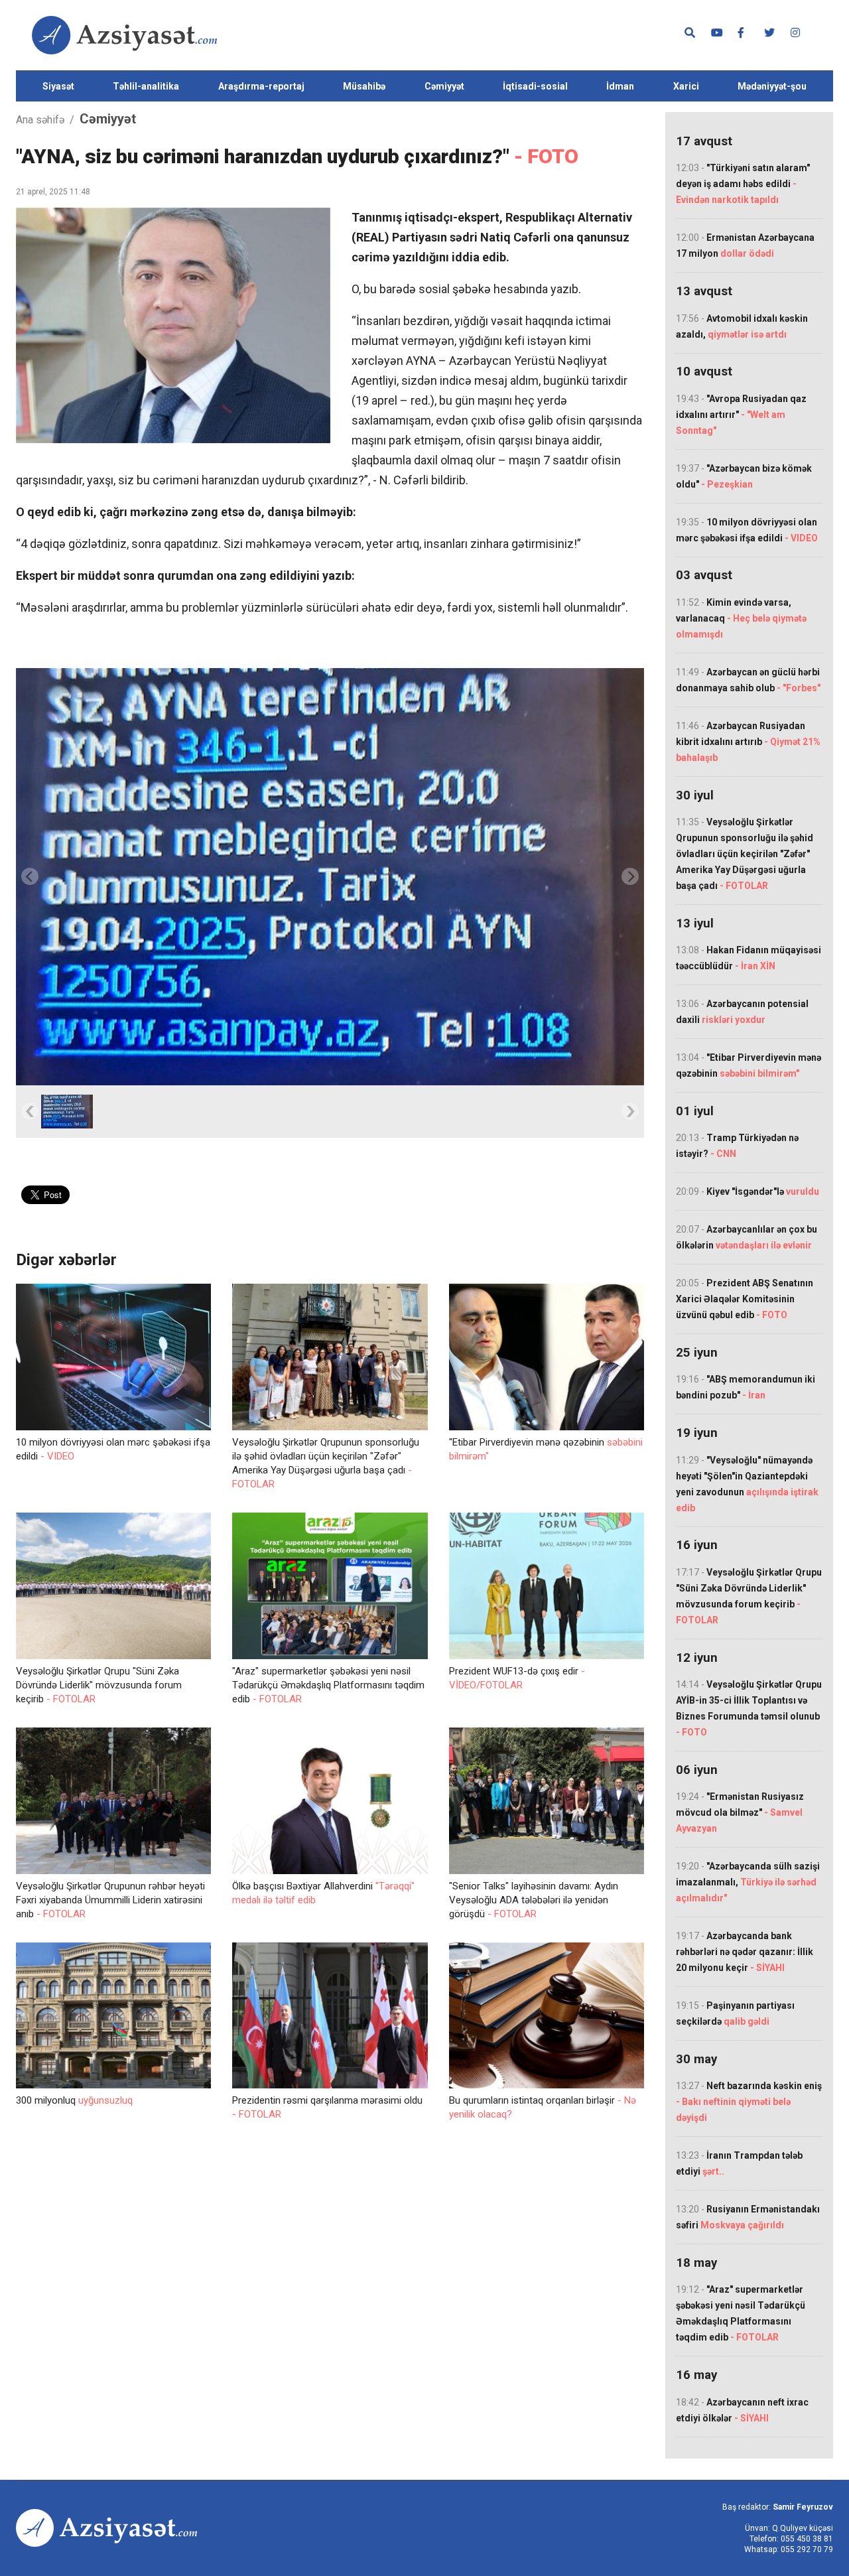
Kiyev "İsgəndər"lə (748, 1191)
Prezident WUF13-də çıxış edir (517, 1678)
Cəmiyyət (444, 86)
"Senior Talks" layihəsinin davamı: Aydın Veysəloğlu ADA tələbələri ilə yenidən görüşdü (534, 1900)
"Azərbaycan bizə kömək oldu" (744, 476)
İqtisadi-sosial (535, 86)
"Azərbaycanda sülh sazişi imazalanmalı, (748, 1882)
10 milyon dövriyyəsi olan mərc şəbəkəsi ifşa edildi (113, 1449)
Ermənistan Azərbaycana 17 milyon (745, 245)
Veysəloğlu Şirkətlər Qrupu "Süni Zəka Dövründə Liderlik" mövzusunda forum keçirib (99, 1685)
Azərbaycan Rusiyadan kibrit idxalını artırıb (748, 742)
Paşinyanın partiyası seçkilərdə (735, 2013)
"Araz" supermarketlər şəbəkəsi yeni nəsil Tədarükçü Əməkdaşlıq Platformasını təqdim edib (328, 1685)
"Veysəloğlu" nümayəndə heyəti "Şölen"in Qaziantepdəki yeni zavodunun (747, 1484)
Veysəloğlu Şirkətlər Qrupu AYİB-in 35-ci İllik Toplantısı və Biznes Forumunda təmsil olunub (749, 1708)
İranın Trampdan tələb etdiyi (739, 2163)
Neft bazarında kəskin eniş (749, 2102)
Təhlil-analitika (146, 86)
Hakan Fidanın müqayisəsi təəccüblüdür (749, 958)
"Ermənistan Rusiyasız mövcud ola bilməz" (740, 1812)
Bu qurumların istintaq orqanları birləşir (543, 2107)
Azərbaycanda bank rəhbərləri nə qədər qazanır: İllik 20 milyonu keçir (745, 1952)
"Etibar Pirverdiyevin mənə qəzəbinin (546, 1449)
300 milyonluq (74, 2100)
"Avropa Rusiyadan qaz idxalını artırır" (741, 415)
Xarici (686, 86)
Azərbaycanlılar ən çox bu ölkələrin (747, 1237)
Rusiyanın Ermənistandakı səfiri (748, 2217)
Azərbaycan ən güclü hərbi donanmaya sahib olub (748, 680)
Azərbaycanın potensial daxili (742, 1012)
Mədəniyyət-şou (772, 86)
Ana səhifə (40, 120)
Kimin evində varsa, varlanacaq (741, 618)
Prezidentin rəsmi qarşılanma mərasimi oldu (327, 2107)
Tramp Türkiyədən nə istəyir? (737, 1146)
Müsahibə (364, 86)
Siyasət (58, 86)
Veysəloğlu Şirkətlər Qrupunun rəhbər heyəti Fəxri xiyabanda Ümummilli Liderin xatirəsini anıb (110, 1900)
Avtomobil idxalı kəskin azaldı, (742, 326)
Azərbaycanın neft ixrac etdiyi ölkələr (742, 2410)
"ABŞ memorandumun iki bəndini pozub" (746, 1387)
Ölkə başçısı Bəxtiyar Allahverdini (323, 1893)
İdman (620, 86)
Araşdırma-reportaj (261, 86)
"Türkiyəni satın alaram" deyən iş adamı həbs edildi (743, 184)
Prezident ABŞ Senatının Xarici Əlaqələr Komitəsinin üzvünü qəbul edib (745, 1299)
